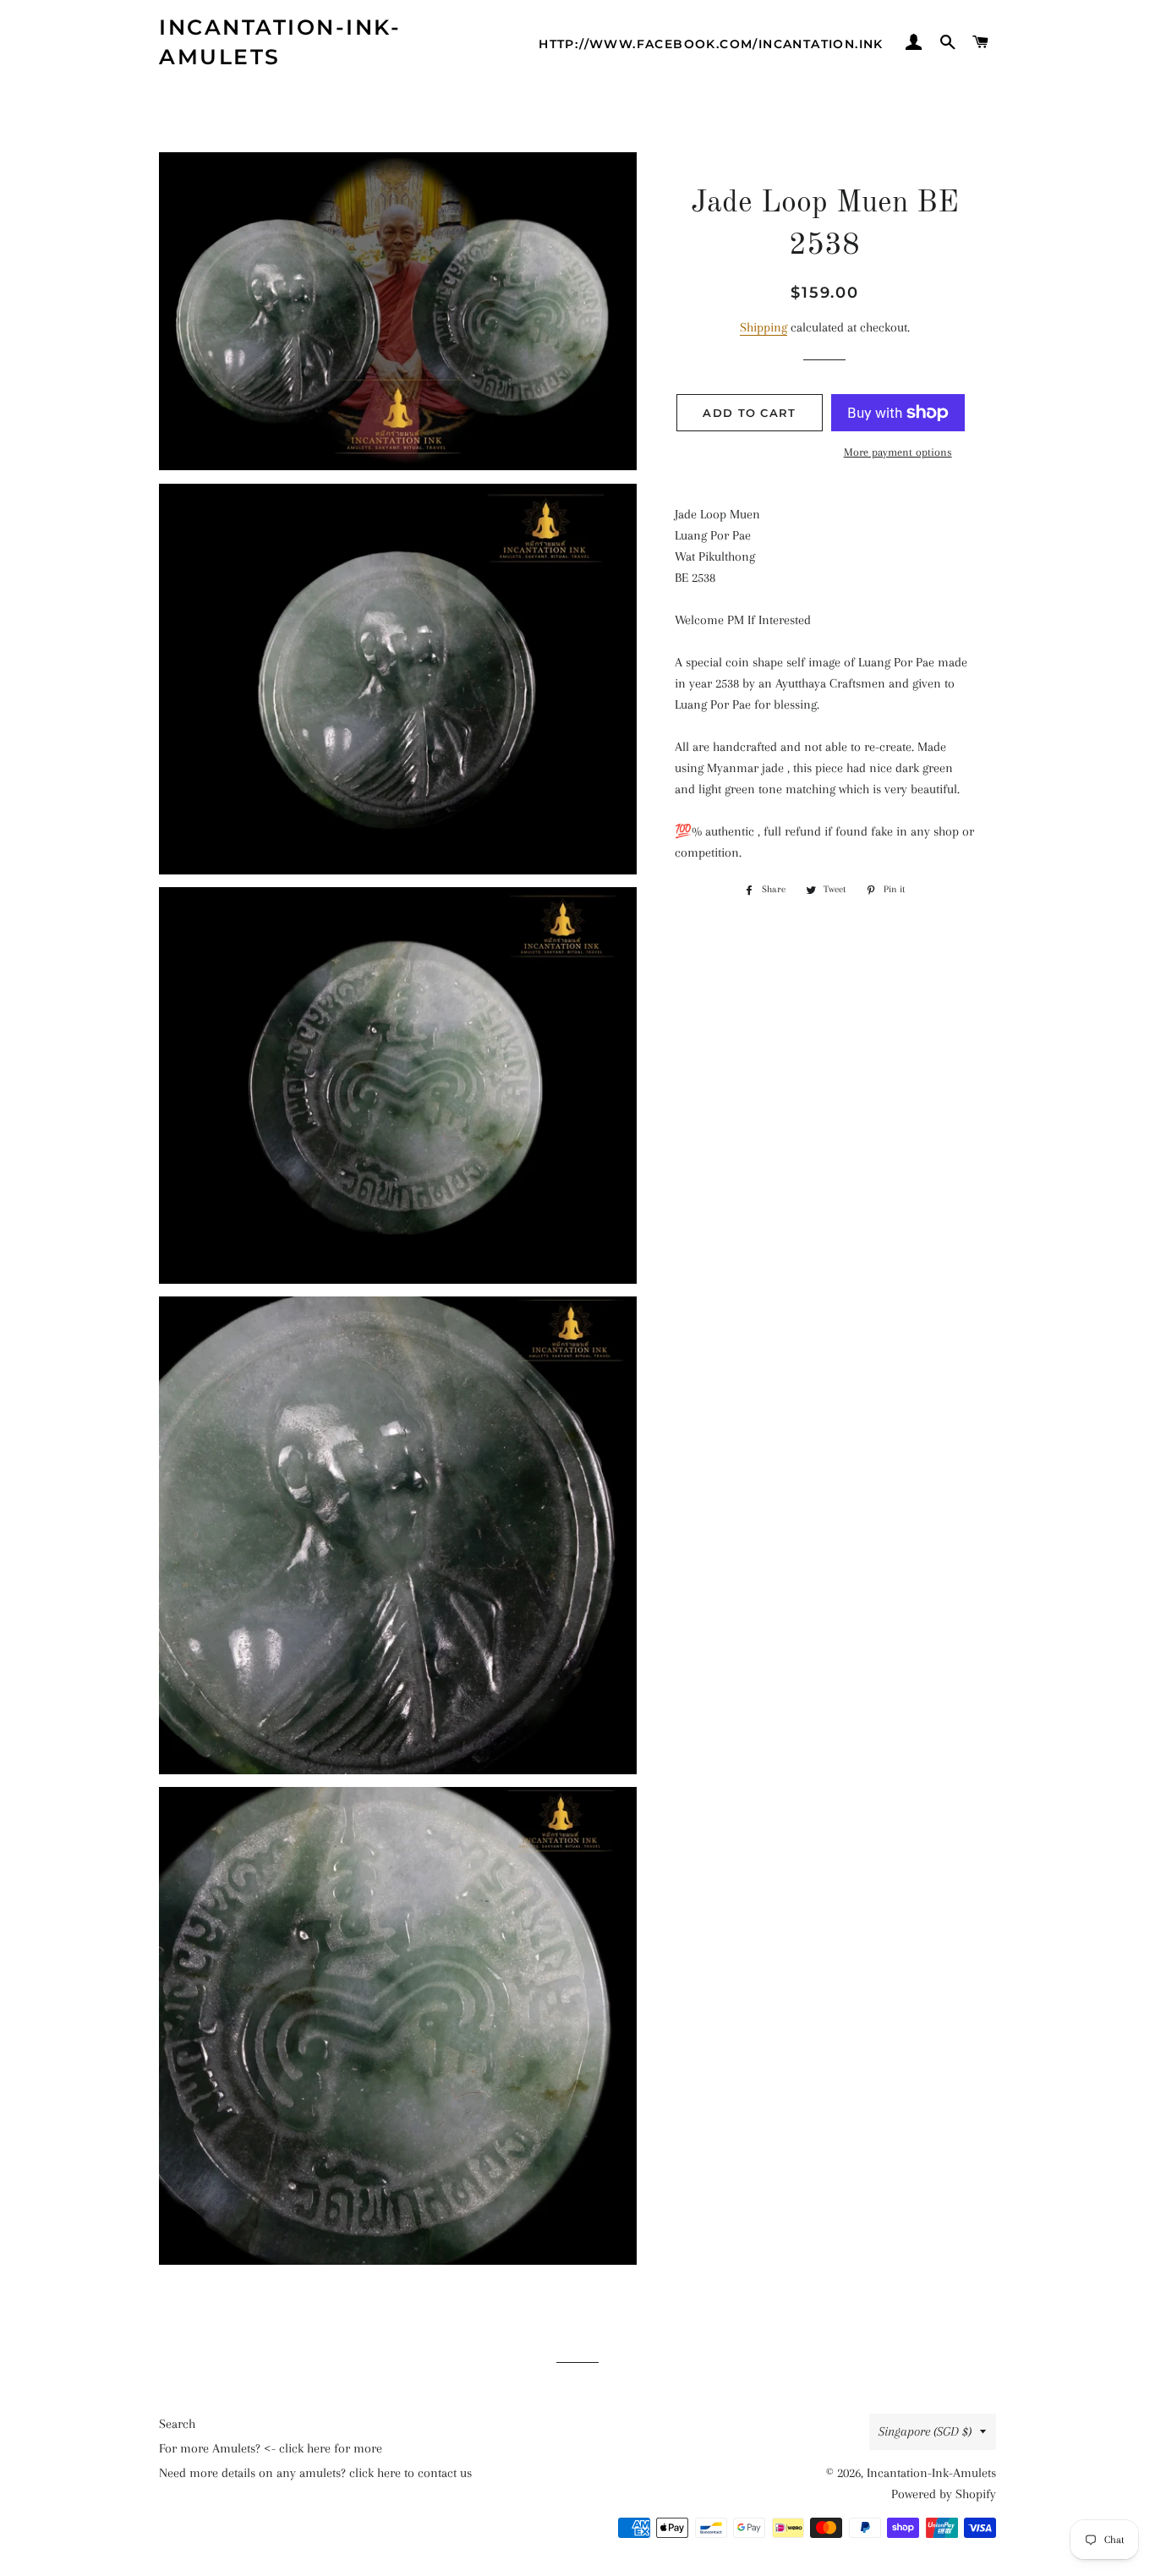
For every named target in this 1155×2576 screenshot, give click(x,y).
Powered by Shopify (944, 2494)
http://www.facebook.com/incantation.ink (711, 44)
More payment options (898, 452)
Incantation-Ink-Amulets (280, 42)
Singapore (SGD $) (925, 2431)
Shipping (764, 327)
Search (177, 2424)
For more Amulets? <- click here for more (271, 2448)
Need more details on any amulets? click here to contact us (315, 2473)
